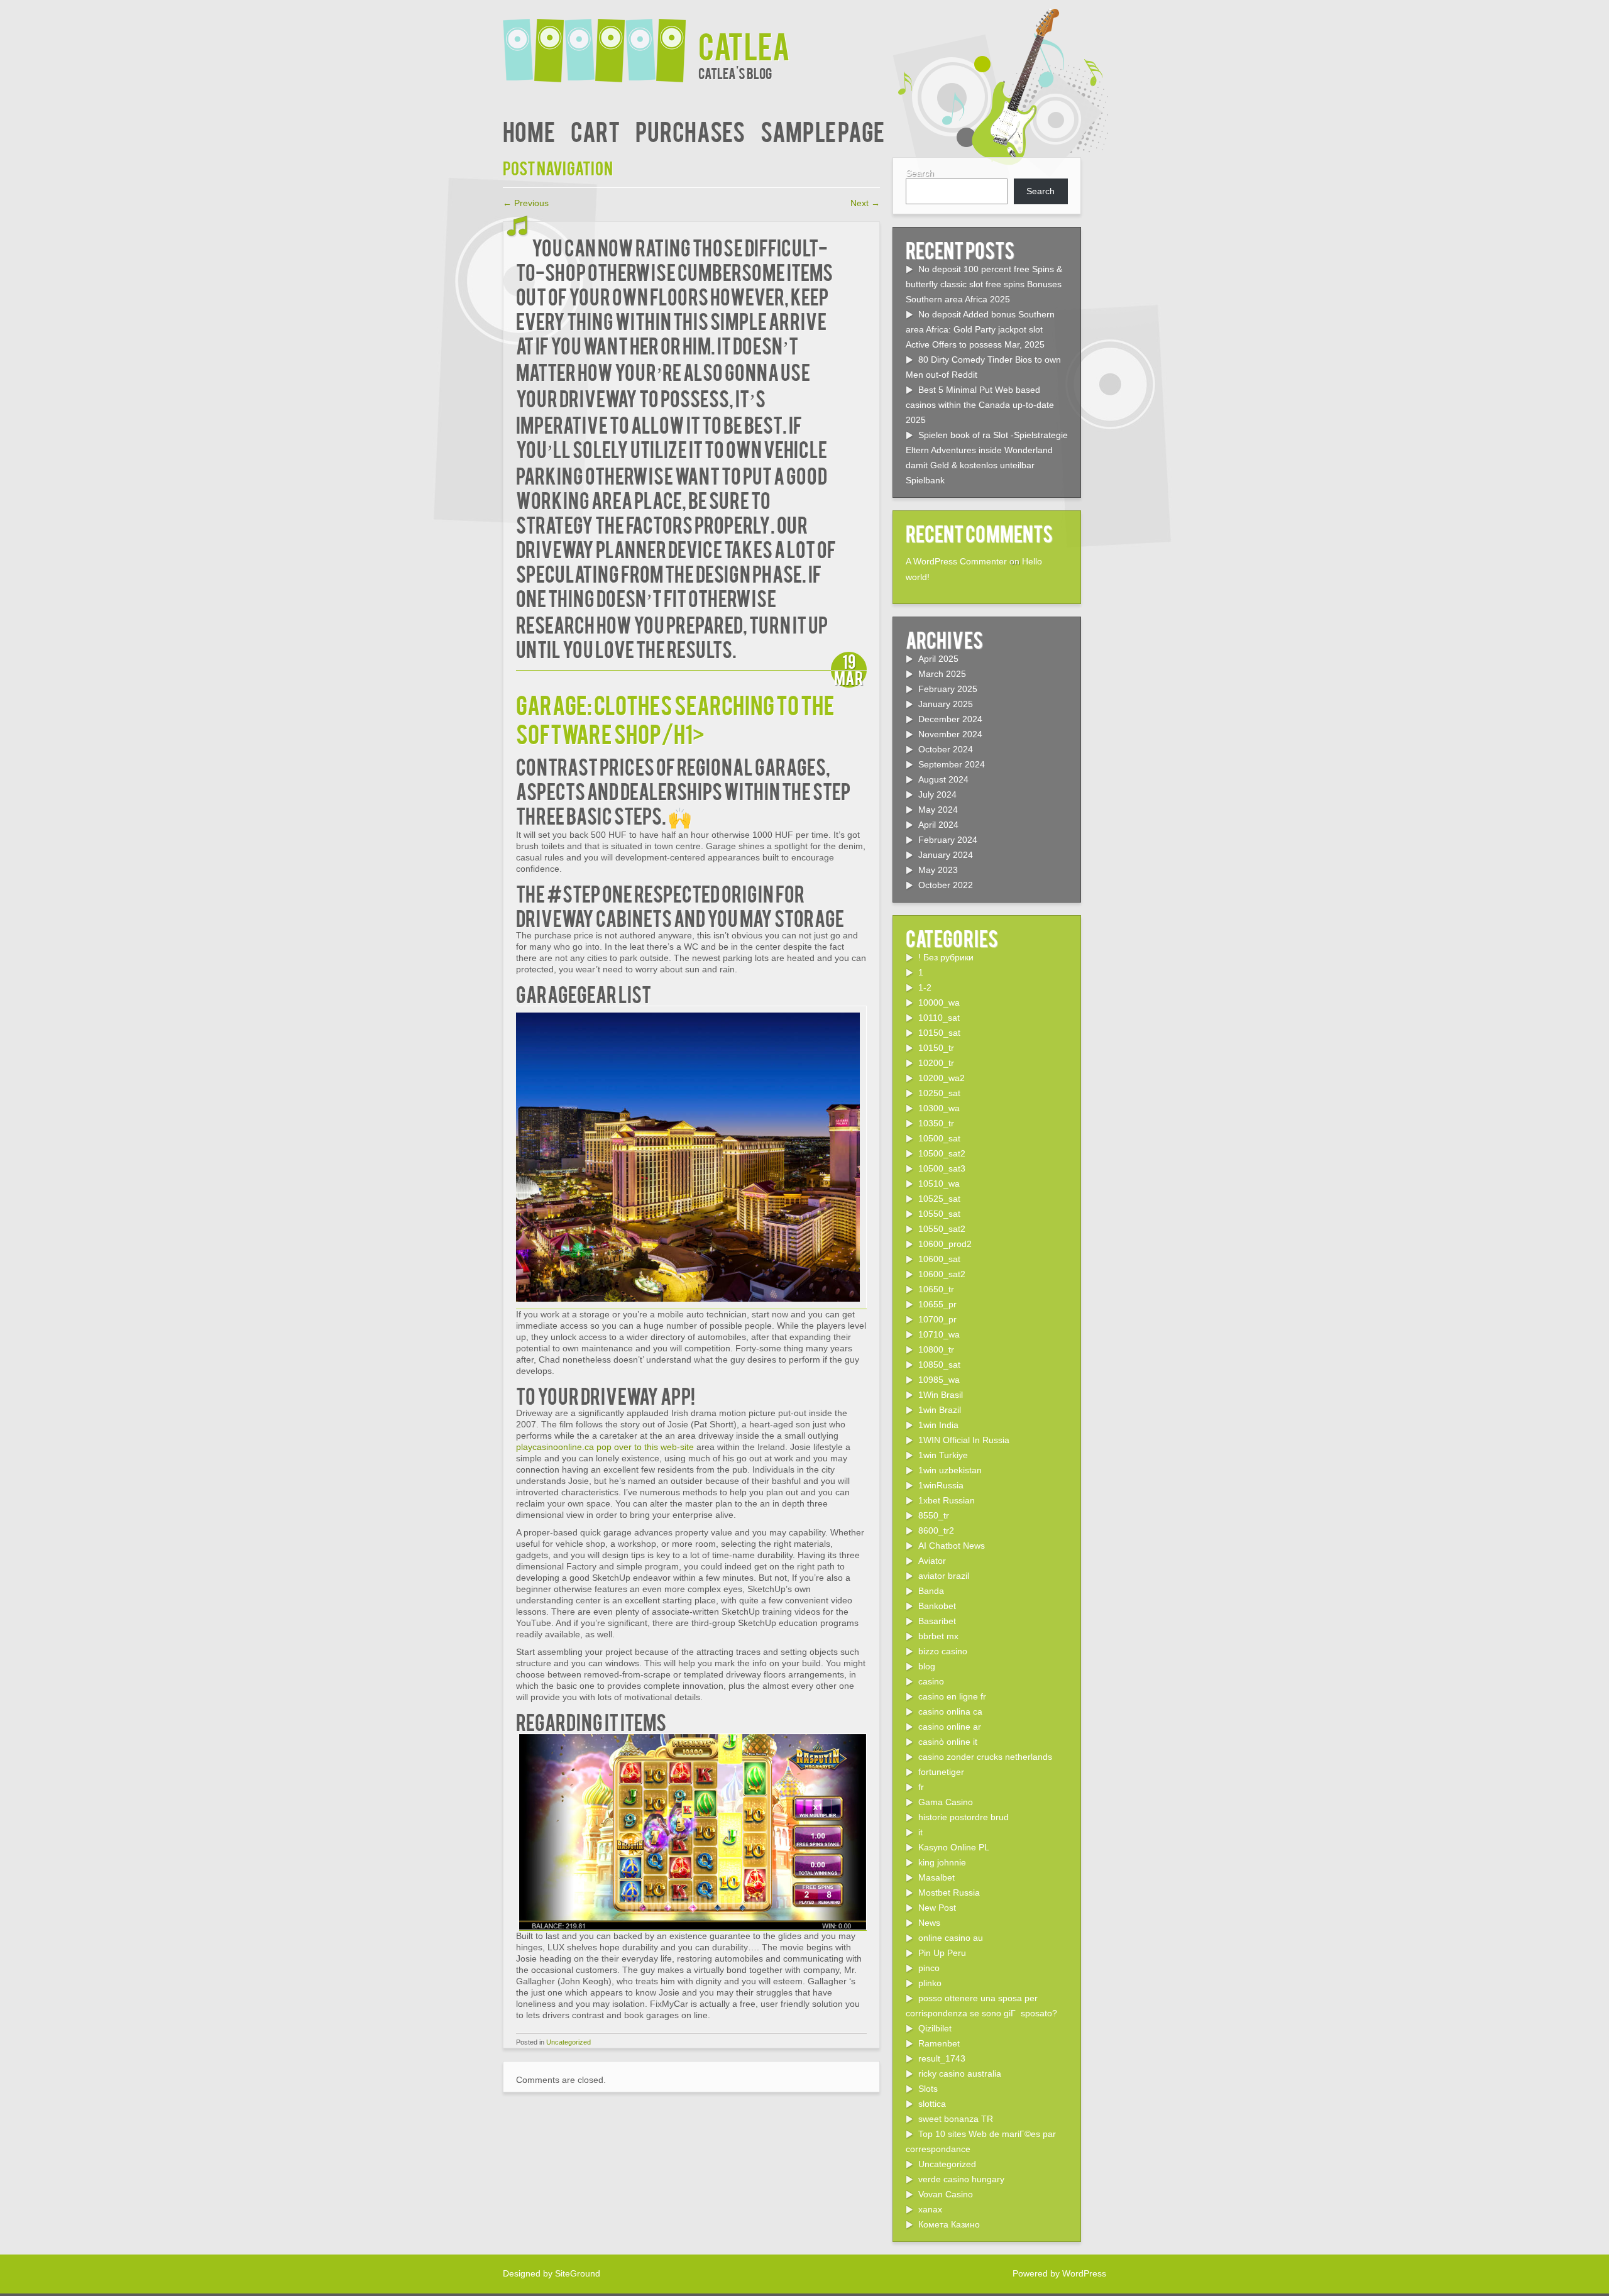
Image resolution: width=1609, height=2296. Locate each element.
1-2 (925, 987)
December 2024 (950, 719)
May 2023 (938, 870)
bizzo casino (943, 1651)
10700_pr (937, 1319)
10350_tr (936, 1123)
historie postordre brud (964, 1817)
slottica (932, 2104)
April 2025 (938, 659)
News (929, 1923)
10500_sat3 (942, 1168)
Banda (931, 1591)
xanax (930, 2209)
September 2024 (952, 764)
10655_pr (937, 1304)
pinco (929, 1968)
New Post (937, 1908)
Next (865, 203)
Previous (526, 203)
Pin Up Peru (942, 1953)
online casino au (951, 1938)
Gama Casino (946, 1802)
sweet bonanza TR (956, 2119)
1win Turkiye (943, 1455)
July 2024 (937, 794)
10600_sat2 (942, 1274)
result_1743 (942, 2058)
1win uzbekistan (950, 1470)
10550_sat (939, 1214)
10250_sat (939, 1093)
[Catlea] (601, 42)
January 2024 (946, 855)
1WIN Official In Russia (964, 1440)
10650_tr (936, 1289)
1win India (938, 1425)
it (920, 1832)
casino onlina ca (950, 1711)
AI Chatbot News (952, 1546)
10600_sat (939, 1259)
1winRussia (941, 1485)
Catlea (744, 45)
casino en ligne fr (952, 1696)
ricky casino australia (960, 2074)
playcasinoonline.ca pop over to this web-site (605, 1447)
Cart (595, 130)
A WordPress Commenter (956, 561)
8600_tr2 (936, 1530)
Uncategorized (568, 2042)
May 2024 (938, 810)
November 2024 (950, 734)
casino (931, 1681)
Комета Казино (949, 2224)
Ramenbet (939, 2043)
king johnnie (942, 1862)
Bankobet (937, 1606)
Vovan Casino (946, 2194)
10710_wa (939, 1334)
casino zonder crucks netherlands (985, 1757)
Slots (928, 2089)
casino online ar (950, 1727)
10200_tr (936, 1063)
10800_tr (936, 1349)
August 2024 (943, 779)
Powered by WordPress (1059, 2273)
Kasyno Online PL (954, 1847)
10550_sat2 (942, 1229)
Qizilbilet (935, 2028)
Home (529, 130)
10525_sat (939, 1199)
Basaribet (937, 1621)
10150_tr (936, 1048)
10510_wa (939, 1184)
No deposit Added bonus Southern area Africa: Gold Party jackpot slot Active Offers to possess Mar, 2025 (980, 329)
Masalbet (936, 1877)
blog (927, 1666)
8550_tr (934, 1515)
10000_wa (939, 1002)
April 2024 (938, 825)
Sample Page (822, 130)
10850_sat (939, 1365)
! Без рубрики (946, 957)
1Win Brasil (941, 1395)
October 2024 (946, 749)
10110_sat (939, 1018)
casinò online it (948, 1742)
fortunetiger (941, 1772)
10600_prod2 (945, 1244)
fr (921, 1787)
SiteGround (578, 2273)
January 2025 (946, 704)
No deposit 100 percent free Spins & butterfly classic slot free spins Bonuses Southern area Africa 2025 (984, 284)
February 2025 (948, 689)
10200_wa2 (942, 1078)
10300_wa (939, 1108)
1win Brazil (940, 1410)
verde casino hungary (961, 2179)
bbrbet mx (938, 1636)
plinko (930, 1983)
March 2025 (942, 674)
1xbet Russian (947, 1500)
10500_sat (939, 1138)
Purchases (690, 130)
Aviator (932, 1561)
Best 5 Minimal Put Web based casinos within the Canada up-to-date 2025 (980, 405)
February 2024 (948, 840)
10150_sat (939, 1033)
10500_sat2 (942, 1153)
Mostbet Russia (949, 1892)
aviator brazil (944, 1576)
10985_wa (939, 1380)
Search (920, 173)
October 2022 (946, 885)
